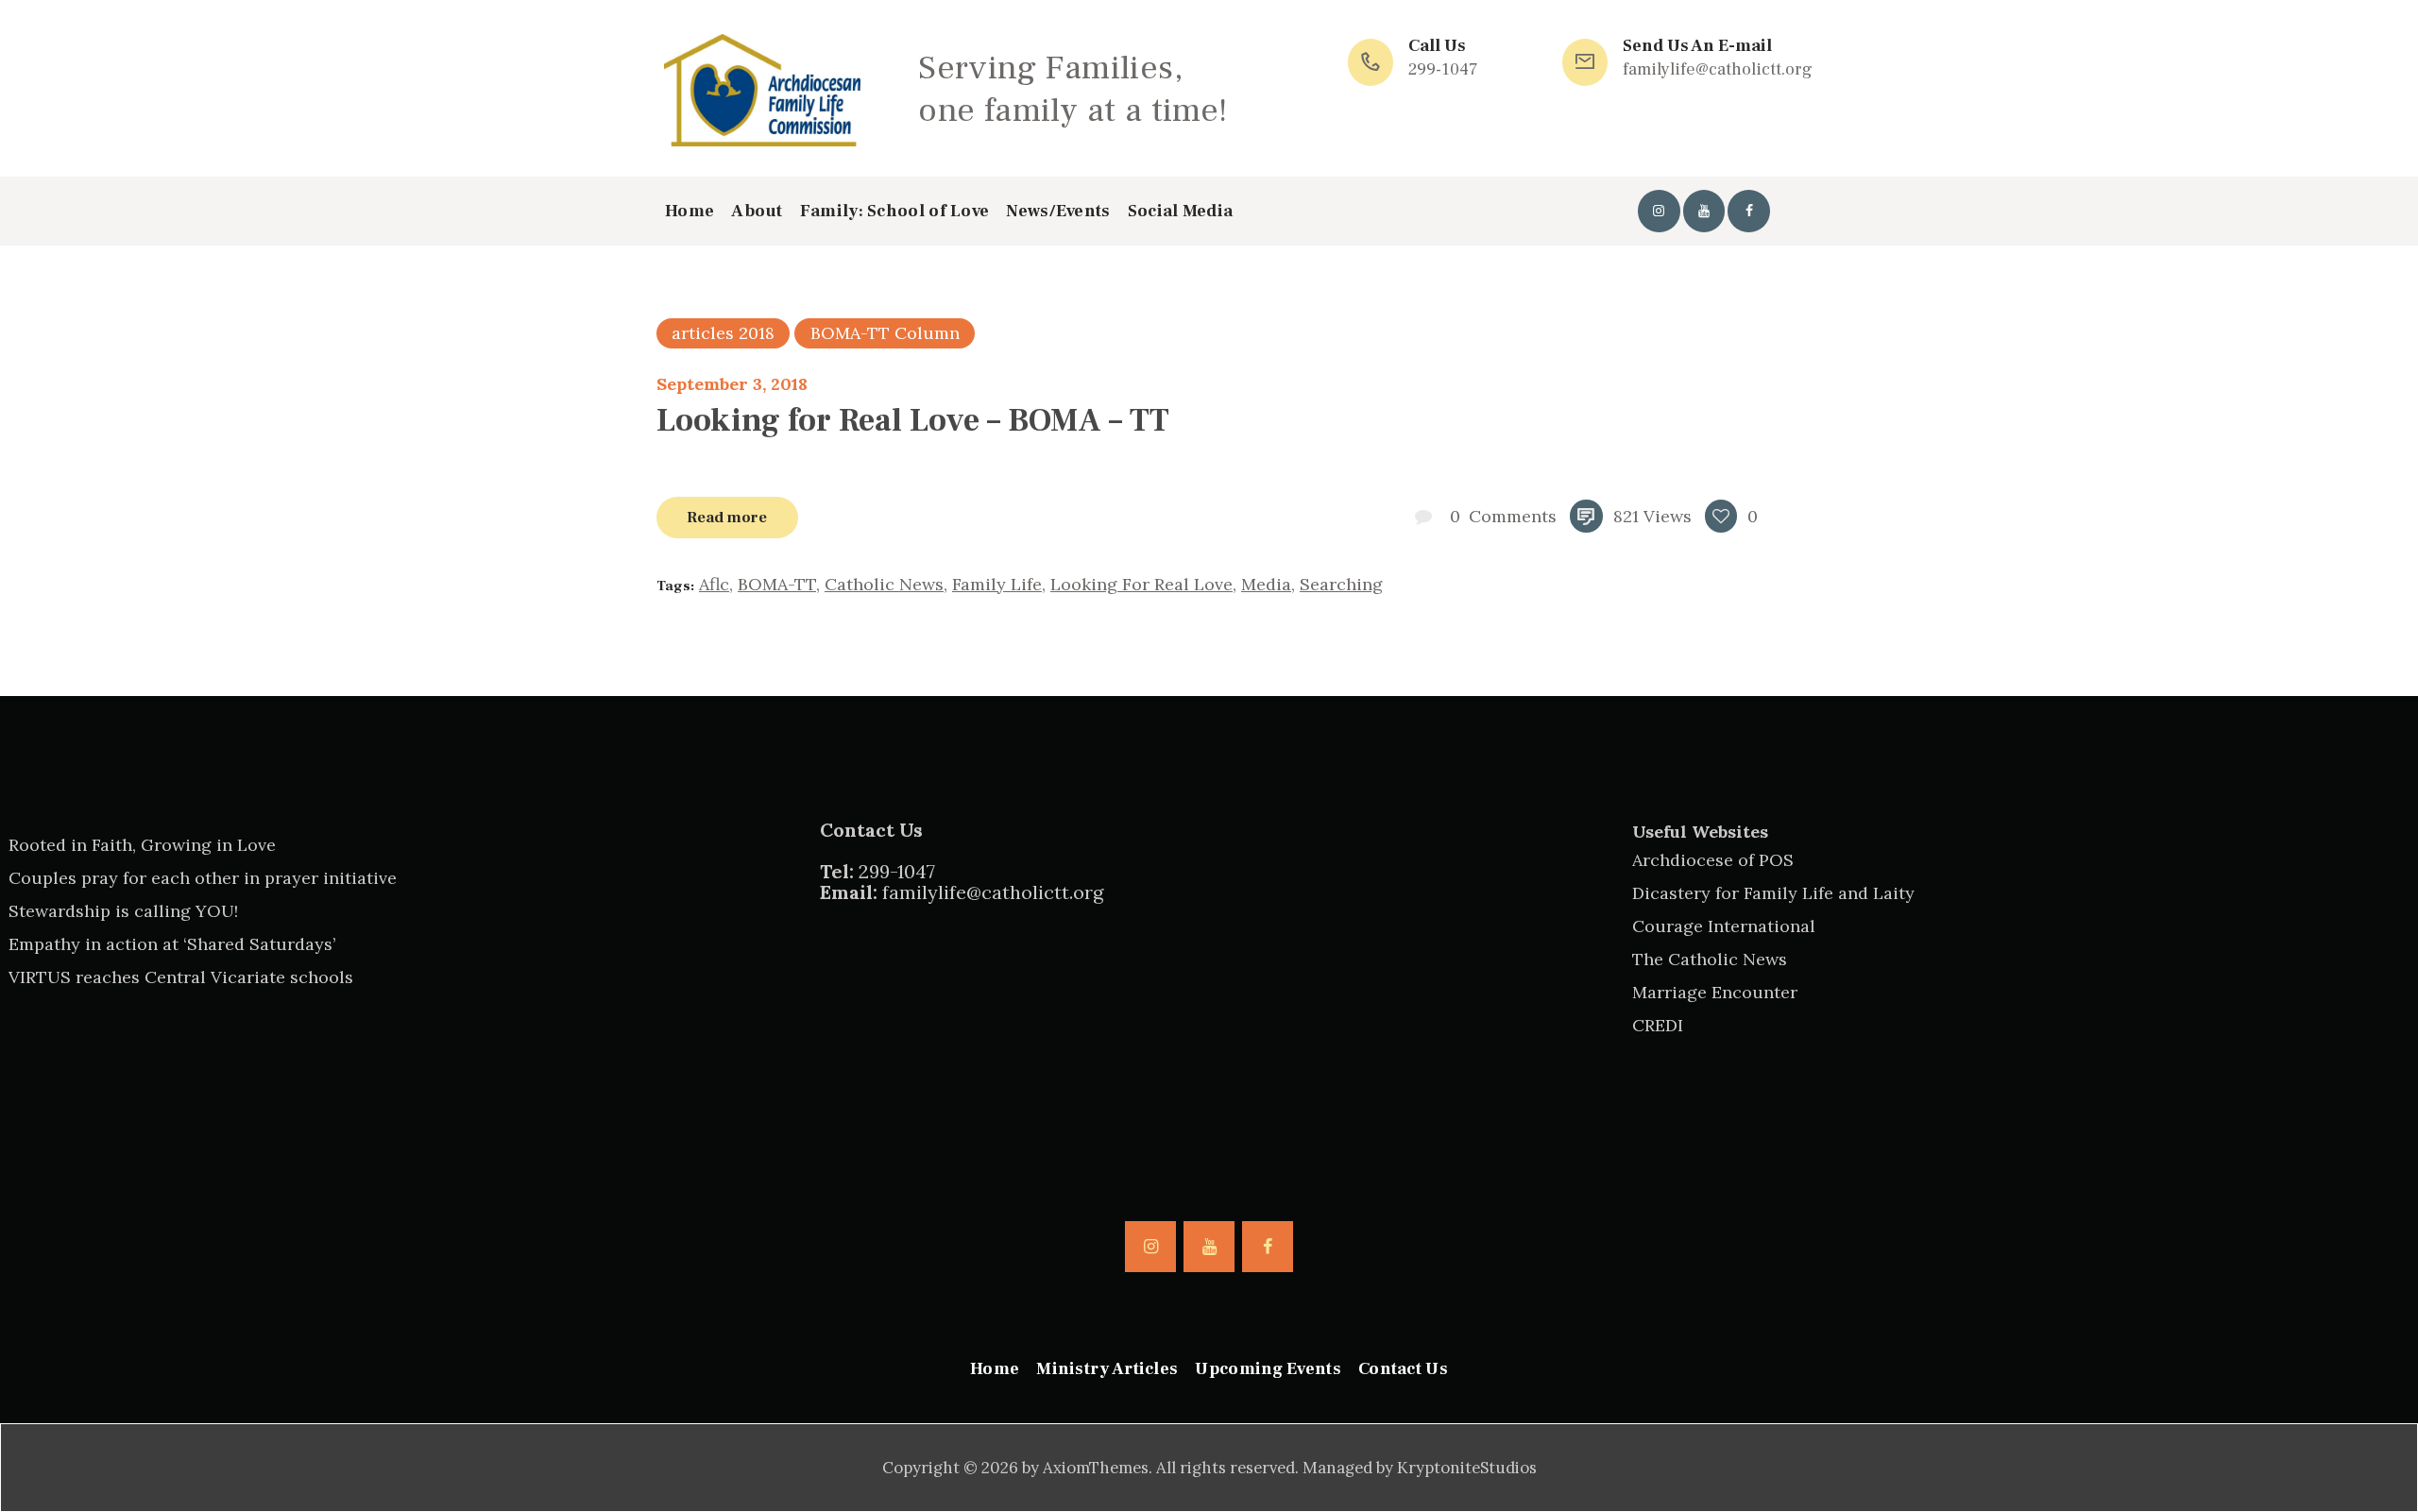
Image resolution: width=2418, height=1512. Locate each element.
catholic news (884, 584)
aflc (714, 584)
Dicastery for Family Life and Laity (1773, 893)
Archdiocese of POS (1713, 860)
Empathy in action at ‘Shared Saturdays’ (172, 944)
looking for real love (1141, 584)
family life (997, 584)
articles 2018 (723, 333)
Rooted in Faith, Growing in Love (142, 845)
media (1266, 584)
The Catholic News (1710, 959)
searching (1341, 584)
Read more (727, 517)
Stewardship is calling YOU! (123, 911)
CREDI (1658, 1025)
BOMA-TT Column (885, 333)
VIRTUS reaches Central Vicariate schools (181, 977)
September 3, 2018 (732, 384)
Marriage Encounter (1715, 992)
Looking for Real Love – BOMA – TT (913, 420)
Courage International (1724, 926)
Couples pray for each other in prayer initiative (203, 878)
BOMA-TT (777, 584)
